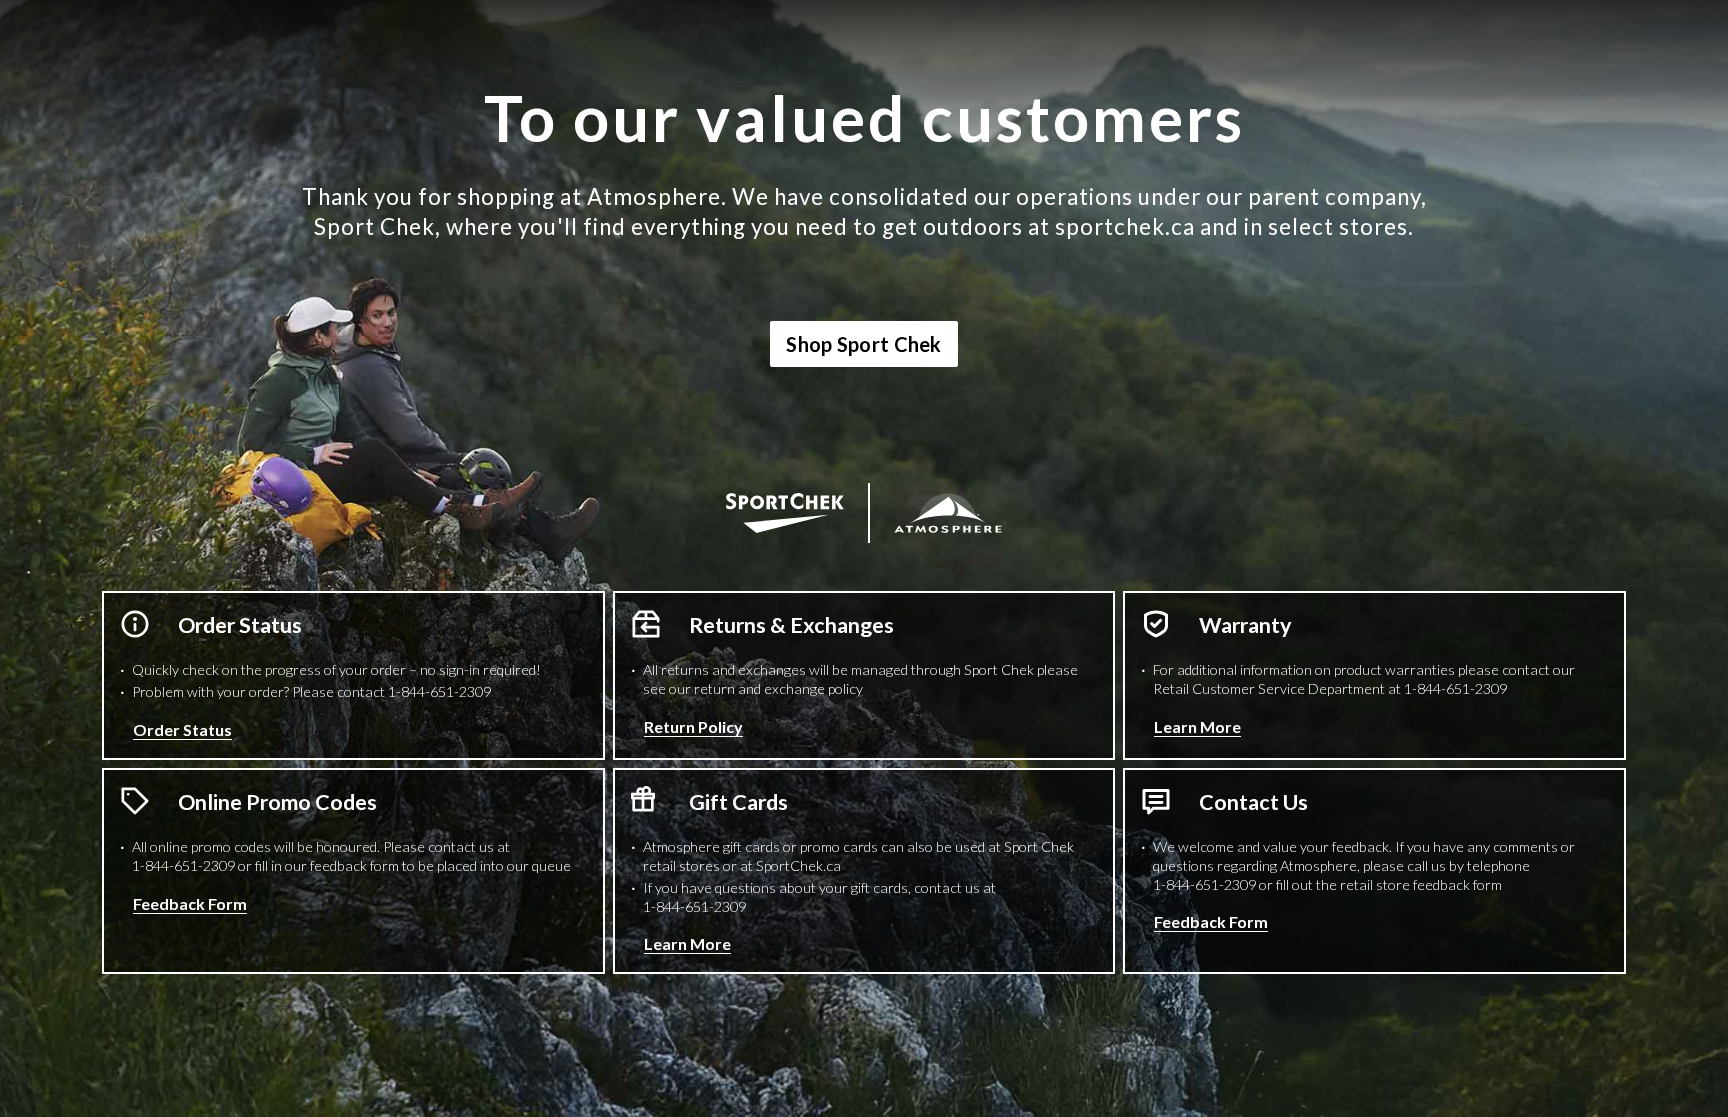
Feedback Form (190, 903)
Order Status (182, 729)
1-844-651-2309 (439, 691)
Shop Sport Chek (864, 344)
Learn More (1197, 726)
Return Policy (693, 726)
